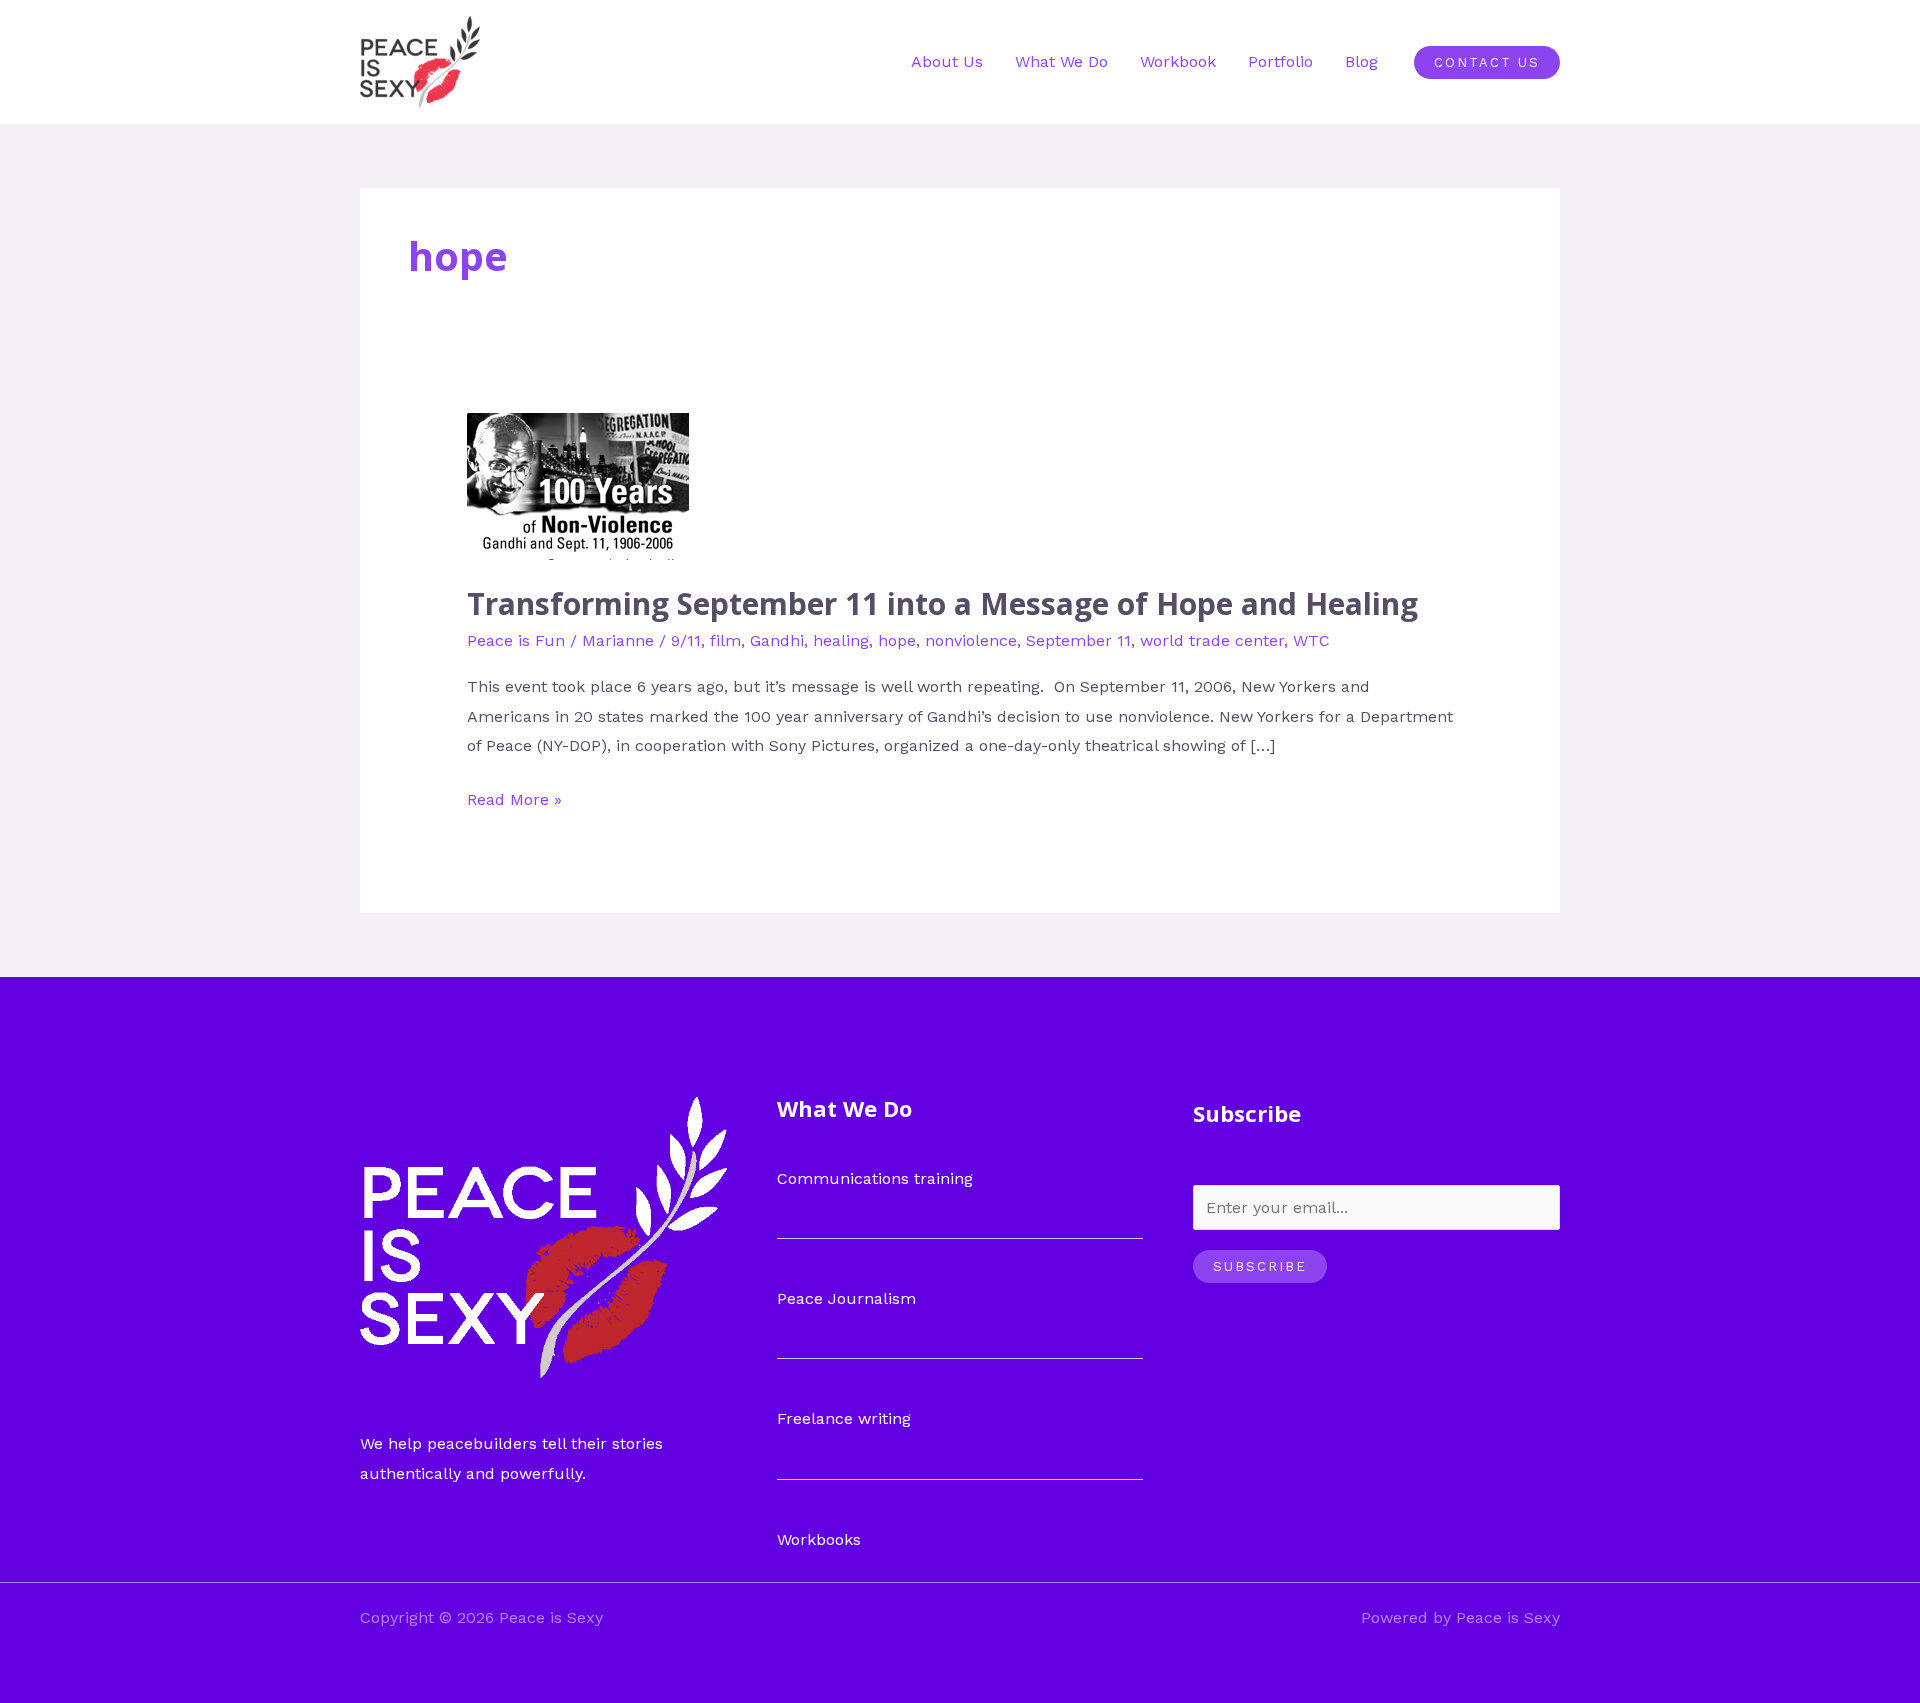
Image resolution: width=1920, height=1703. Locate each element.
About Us (947, 61)
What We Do (1061, 61)
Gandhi (777, 640)
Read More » (514, 797)
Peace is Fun (516, 640)
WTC (1311, 640)
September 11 (1078, 640)
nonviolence (971, 640)
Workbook (1178, 61)
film (725, 640)
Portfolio (1280, 61)
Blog (1361, 61)
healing (841, 640)
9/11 (686, 640)
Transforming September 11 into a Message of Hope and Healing (942, 603)
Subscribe (1260, 1266)
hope (897, 640)
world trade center (1212, 640)
